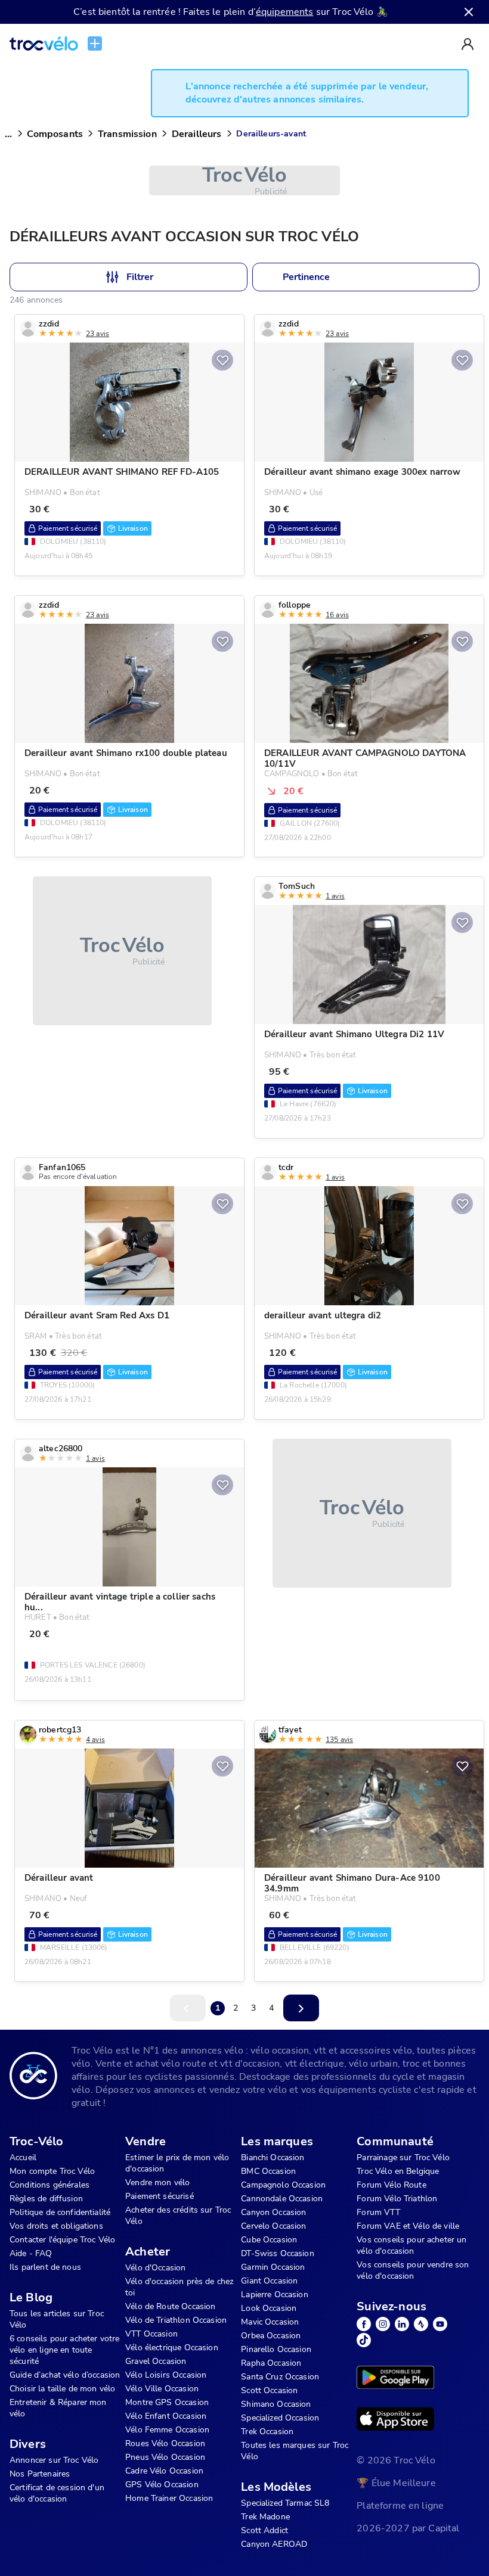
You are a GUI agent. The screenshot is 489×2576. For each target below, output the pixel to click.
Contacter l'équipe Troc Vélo (62, 2240)
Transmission (127, 134)
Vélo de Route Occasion (170, 2306)
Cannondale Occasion (282, 2199)
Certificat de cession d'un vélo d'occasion (57, 2493)
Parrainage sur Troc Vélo (403, 2157)
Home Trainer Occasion (169, 2498)
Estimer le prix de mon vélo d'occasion (177, 2163)
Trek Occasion (267, 2432)
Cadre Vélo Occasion (164, 2471)
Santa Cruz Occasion (280, 2377)
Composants (55, 134)
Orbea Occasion (271, 2336)
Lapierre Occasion (275, 2295)
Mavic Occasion (270, 2322)
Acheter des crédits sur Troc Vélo (178, 2216)
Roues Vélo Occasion (165, 2443)
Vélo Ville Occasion (162, 2389)
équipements (285, 12)
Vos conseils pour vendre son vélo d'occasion (413, 2270)
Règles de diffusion (46, 2199)
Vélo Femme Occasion (167, 2430)
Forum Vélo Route (391, 2185)
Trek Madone (265, 2517)
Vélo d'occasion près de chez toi (179, 2287)
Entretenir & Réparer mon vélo (58, 2408)
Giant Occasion (269, 2281)
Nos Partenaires (40, 2474)
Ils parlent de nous (45, 2267)
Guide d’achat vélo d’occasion (65, 2375)
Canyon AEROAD (274, 2544)
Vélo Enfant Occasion (166, 2416)
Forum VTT (378, 2212)
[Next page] (301, 2008)
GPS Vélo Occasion (162, 2485)
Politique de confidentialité (60, 2212)
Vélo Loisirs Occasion (166, 2375)
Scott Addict (264, 2530)
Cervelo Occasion (273, 2226)
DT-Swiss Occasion (278, 2253)
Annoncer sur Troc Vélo (54, 2460)
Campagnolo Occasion (283, 2185)
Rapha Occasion (271, 2363)
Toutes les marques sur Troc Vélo (295, 2451)
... (8, 134)
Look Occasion (269, 2308)
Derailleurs (197, 134)
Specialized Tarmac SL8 (285, 2503)
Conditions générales (49, 2185)
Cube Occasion (269, 2240)
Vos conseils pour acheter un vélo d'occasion (411, 2245)
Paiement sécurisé (160, 2196)
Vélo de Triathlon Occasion (176, 2320)
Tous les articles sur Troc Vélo (57, 2319)
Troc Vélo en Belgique (398, 2171)
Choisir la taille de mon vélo (62, 2389)
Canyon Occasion (273, 2212)
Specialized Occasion (280, 2418)
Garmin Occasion (273, 2267)
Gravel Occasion (156, 2361)
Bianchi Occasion (273, 2157)
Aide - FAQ (31, 2253)
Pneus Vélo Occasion (165, 2457)
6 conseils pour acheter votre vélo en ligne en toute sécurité (64, 2350)
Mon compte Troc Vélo (52, 2171)
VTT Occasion (151, 2334)
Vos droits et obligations (56, 2226)
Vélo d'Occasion (155, 2268)
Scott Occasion (269, 2390)
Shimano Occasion (276, 2404)
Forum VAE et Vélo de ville (408, 2226)
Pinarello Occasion (276, 2349)
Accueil (23, 2157)
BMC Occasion (268, 2171)
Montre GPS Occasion (167, 2402)
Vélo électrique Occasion (172, 2348)
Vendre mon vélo (157, 2183)
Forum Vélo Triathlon (397, 2199)
